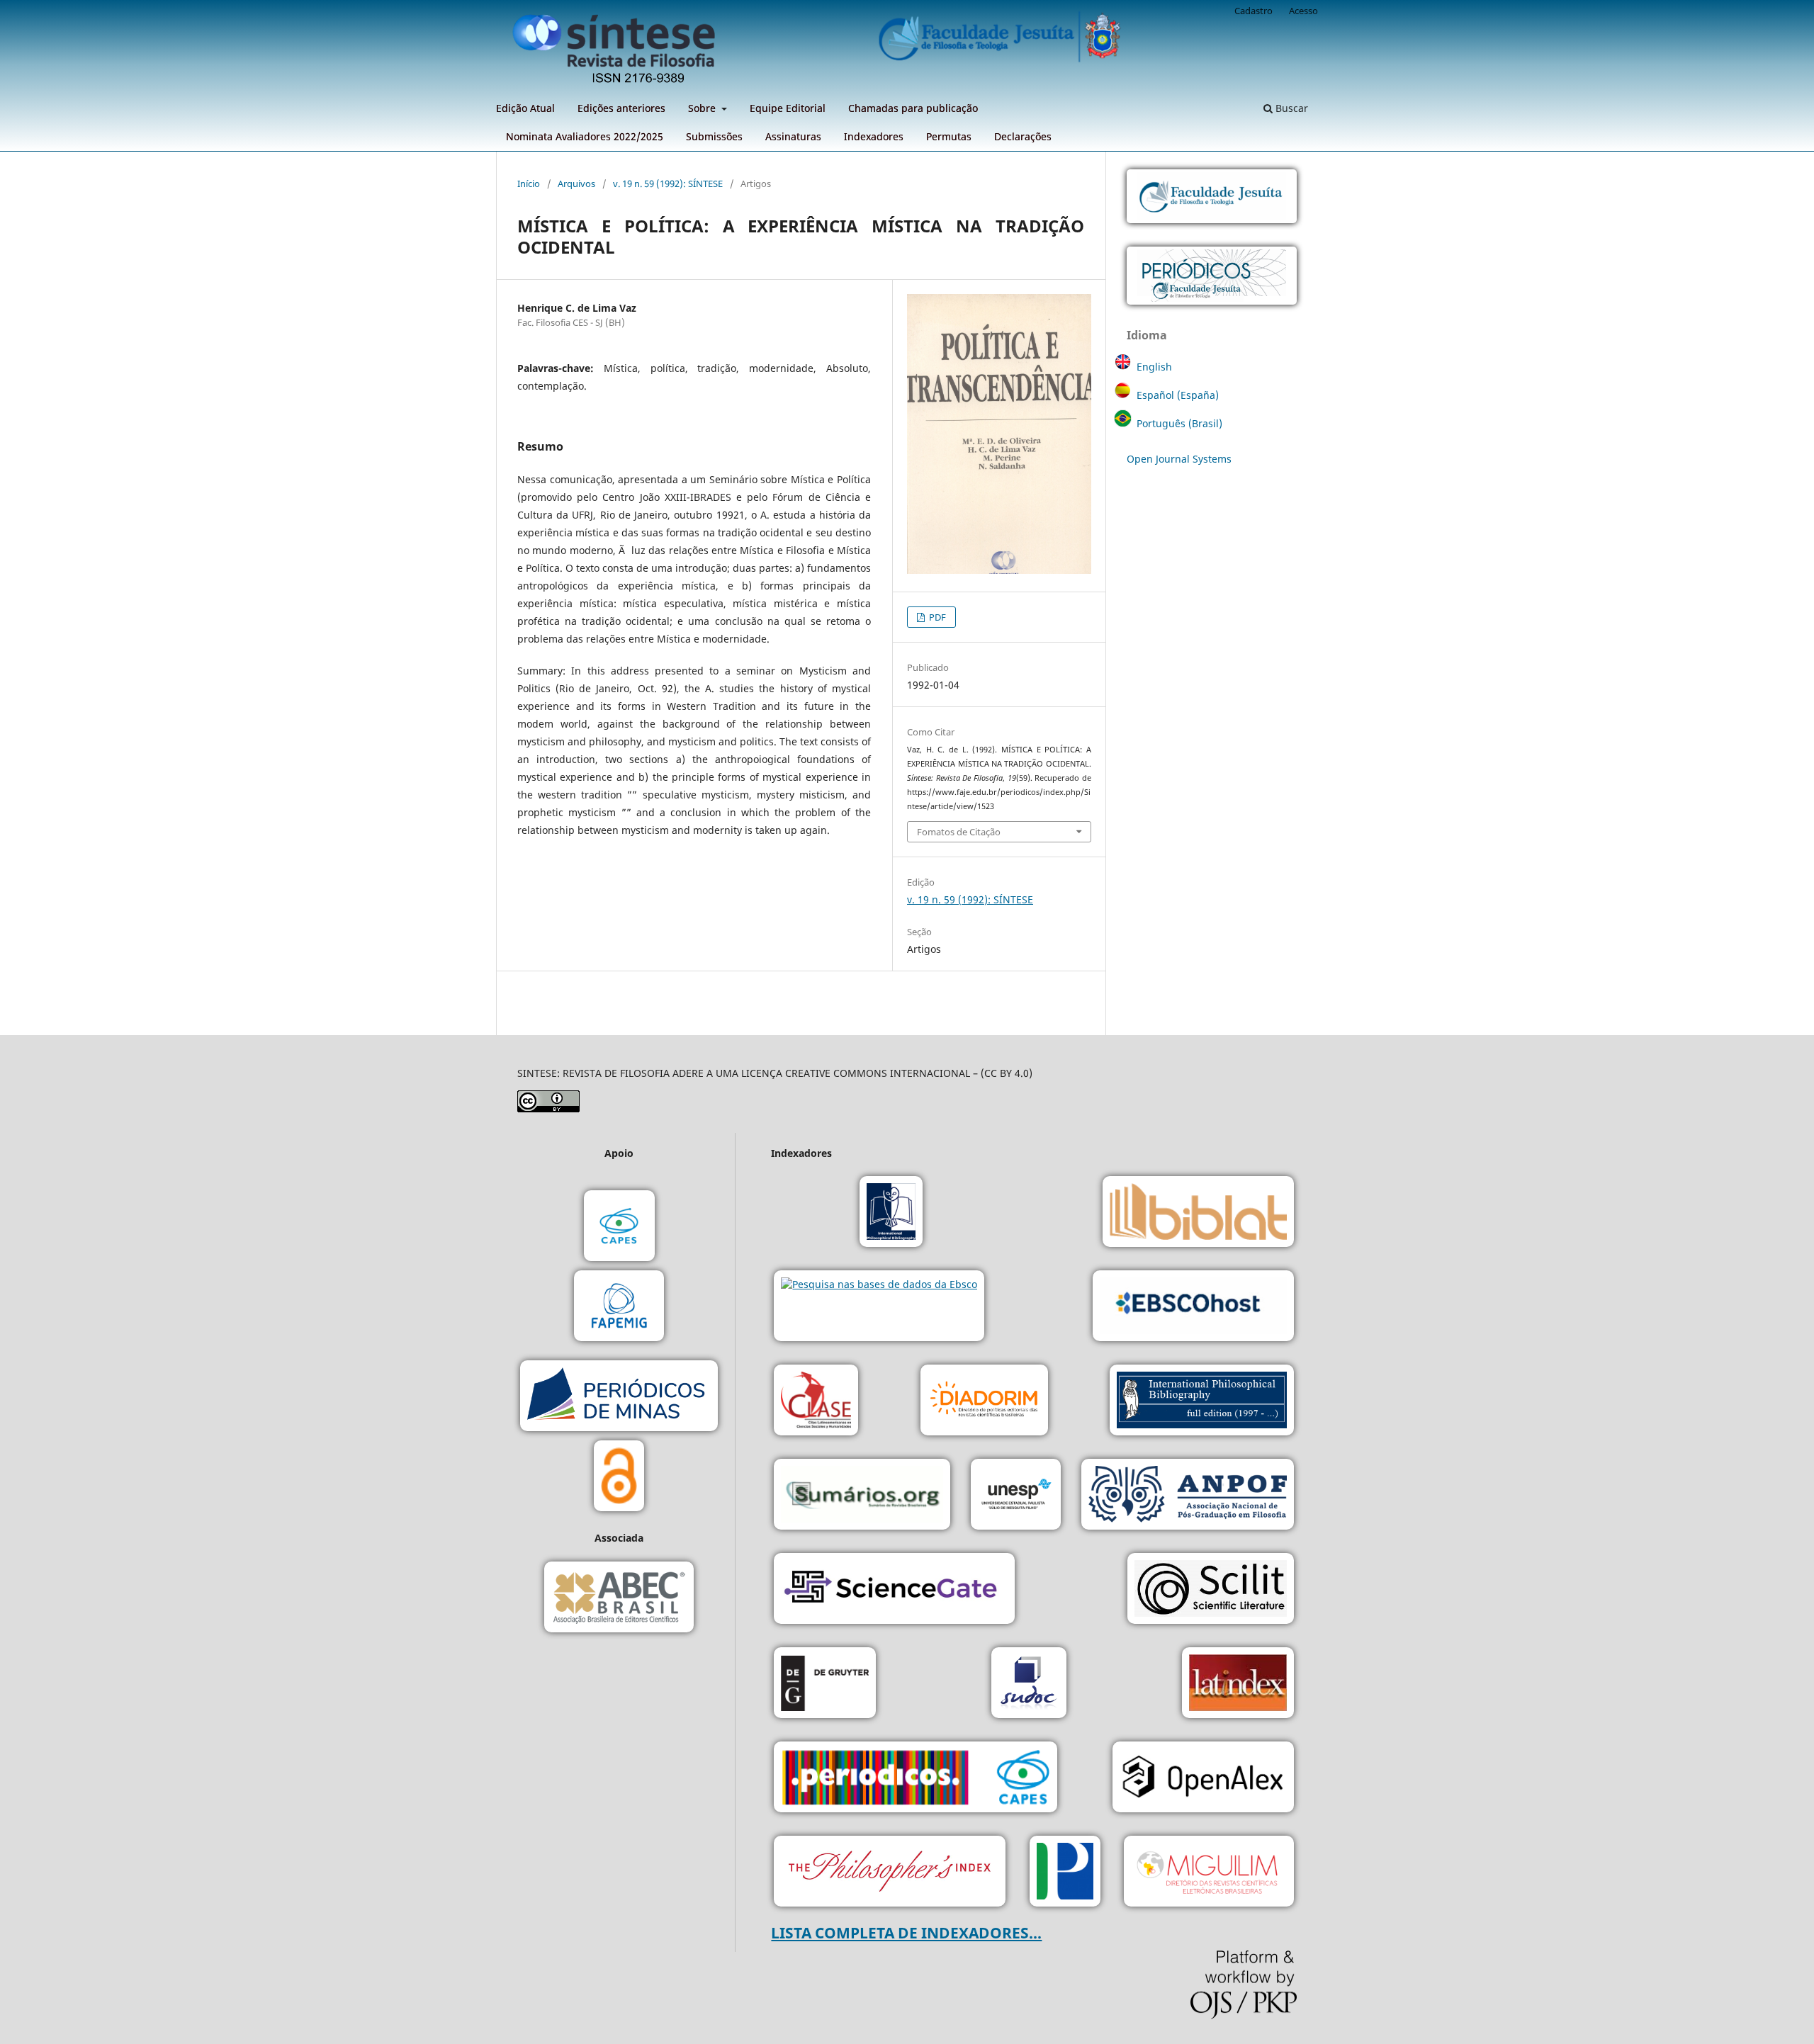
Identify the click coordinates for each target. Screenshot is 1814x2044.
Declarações (1023, 136)
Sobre (703, 108)
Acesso (1303, 11)
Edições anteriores (621, 108)
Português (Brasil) (1179, 423)
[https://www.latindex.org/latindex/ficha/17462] (1238, 1684)
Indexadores (874, 136)
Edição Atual (525, 108)
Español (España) (1178, 395)
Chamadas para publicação (913, 108)
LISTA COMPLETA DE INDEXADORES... (906, 1933)
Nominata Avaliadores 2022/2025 (585, 136)
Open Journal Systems (1179, 459)
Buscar (1290, 108)
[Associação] (1188, 1496)
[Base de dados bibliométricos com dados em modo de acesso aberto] (1203, 1779)
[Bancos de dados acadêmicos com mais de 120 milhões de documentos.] (894, 1590)
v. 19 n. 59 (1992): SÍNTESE (668, 183)
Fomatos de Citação (959, 832)
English (1154, 367)
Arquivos (576, 183)
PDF (936, 617)
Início (529, 183)
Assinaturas (793, 136)
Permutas (949, 136)
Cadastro (1254, 11)
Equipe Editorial (788, 108)
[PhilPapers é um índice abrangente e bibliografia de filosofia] (1065, 1873)
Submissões (714, 136)
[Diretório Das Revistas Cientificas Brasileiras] (1209, 1873)
